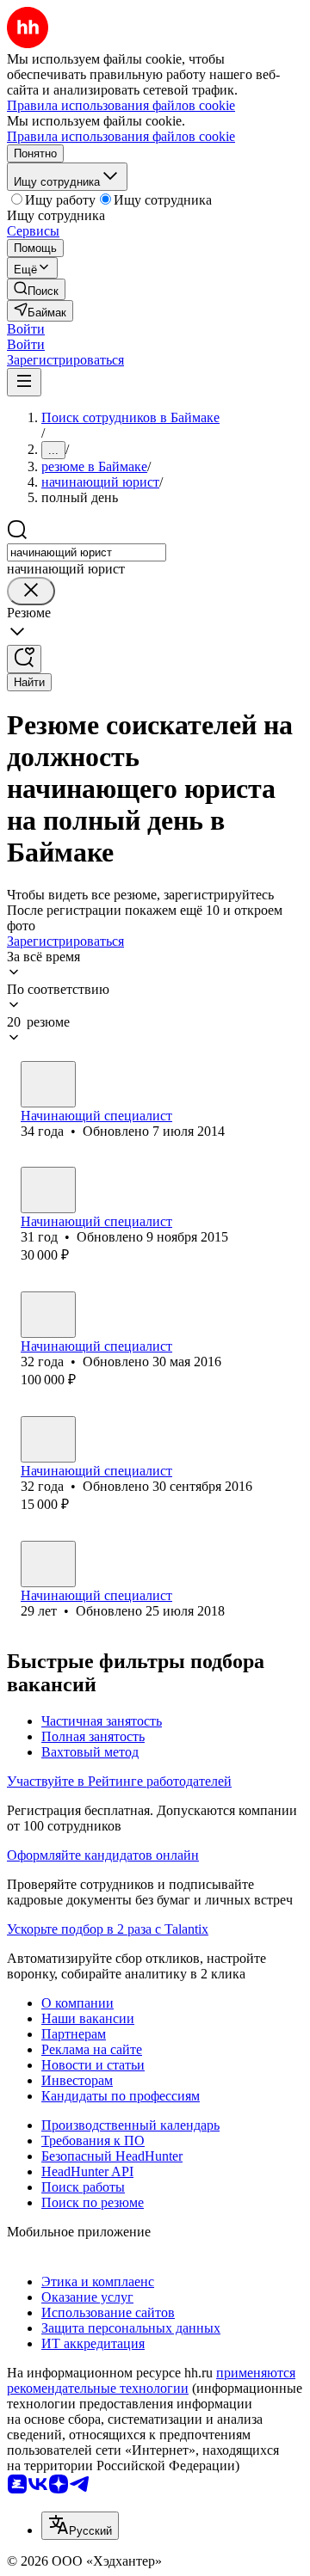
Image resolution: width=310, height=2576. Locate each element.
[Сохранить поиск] (24, 659)
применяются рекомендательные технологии (151, 2380)
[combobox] (87, 552)
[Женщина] (48, 1190)
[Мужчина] (48, 1084)
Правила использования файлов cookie (121, 136)
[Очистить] (31, 591)
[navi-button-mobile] (24, 382)
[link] (36, 289)
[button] (26, 329)
